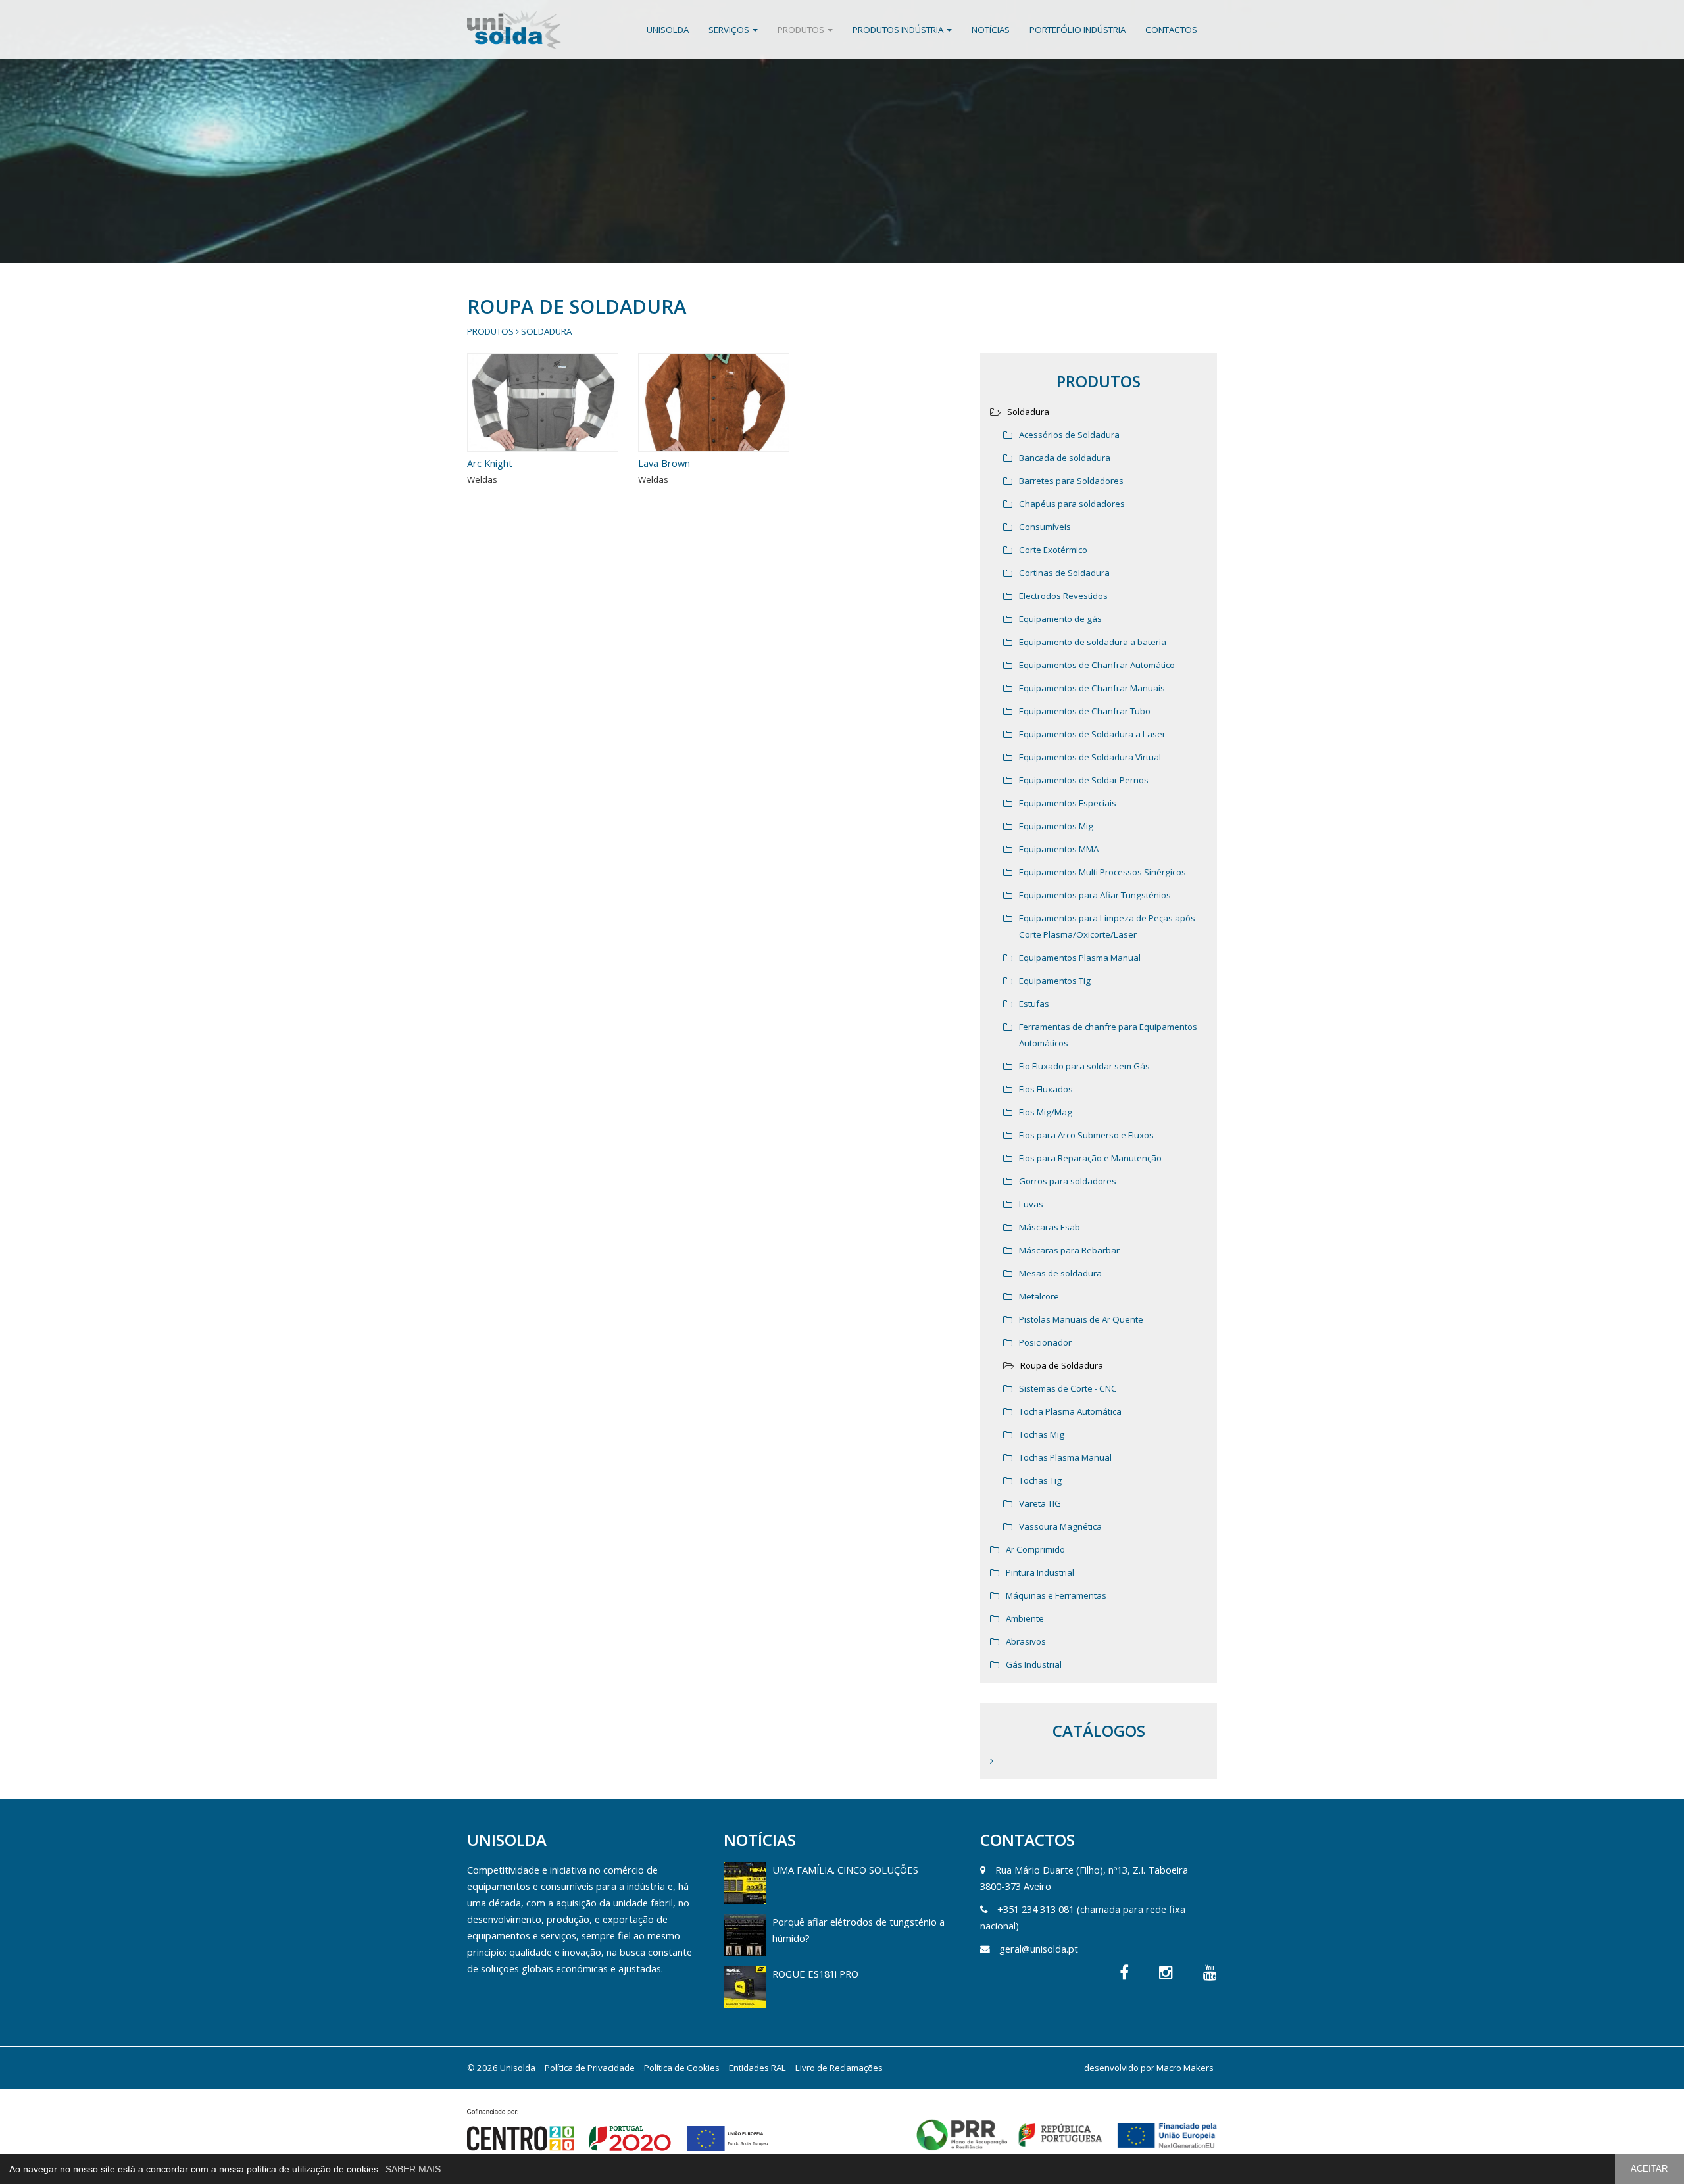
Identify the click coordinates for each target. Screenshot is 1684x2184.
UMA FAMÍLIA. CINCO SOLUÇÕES (845, 1870)
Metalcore (1039, 1296)
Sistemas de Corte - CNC (1068, 1388)
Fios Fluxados (1046, 1089)
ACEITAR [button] (1649, 2169)
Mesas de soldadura (1060, 1273)
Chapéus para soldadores (1072, 504)
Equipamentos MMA (1059, 849)
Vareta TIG (1040, 1503)
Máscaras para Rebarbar (1069, 1250)
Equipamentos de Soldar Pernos (1084, 780)
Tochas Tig (1040, 1480)
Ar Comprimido (1035, 1549)
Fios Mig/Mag (1046, 1112)
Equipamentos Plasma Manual (1080, 958)
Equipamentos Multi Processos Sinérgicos (1102, 872)
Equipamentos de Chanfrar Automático (1097, 665)
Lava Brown (664, 463)
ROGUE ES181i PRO (815, 1974)
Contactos (1171, 30)
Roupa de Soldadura (1062, 1365)
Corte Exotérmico (1053, 550)
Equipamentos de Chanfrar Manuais (1092, 688)
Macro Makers (1185, 2068)
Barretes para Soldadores (1071, 481)
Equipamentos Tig (1055, 981)
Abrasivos (1026, 1641)
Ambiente (1025, 1618)
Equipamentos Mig (1056, 826)
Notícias (991, 30)
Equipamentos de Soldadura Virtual (1090, 757)
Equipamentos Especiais (1068, 803)
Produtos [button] (802, 30)
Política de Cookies (682, 2068)
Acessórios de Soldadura (1069, 435)
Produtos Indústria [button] (899, 30)
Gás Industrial (1034, 1664)
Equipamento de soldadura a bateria (1093, 642)
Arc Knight (490, 463)
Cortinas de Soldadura (1064, 573)
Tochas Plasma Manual (1065, 1457)
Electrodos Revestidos (1063, 596)
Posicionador (1045, 1342)
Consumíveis (1045, 527)
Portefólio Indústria (1077, 30)
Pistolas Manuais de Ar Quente (1081, 1319)
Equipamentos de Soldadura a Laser (1092, 734)
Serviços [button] (730, 30)
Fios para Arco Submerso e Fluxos (1086, 1135)
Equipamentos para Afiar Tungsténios (1095, 895)
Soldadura (546, 331)
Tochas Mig (1042, 1434)
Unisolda (668, 30)
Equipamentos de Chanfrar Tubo (1085, 711)
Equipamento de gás (1060, 619)
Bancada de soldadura (1065, 458)
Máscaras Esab (1050, 1227)
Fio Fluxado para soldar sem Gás (1084, 1066)
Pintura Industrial (1040, 1572)
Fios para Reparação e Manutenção (1090, 1158)
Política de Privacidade (590, 2068)
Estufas (1034, 1004)
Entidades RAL (757, 2068)
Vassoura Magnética (1060, 1526)
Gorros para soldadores (1068, 1181)
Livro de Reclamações (839, 2068)
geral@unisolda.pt (1039, 1949)
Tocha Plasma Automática (1070, 1411)
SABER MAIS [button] (413, 2169)
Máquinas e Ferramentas (1056, 1595)
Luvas (1031, 1204)
